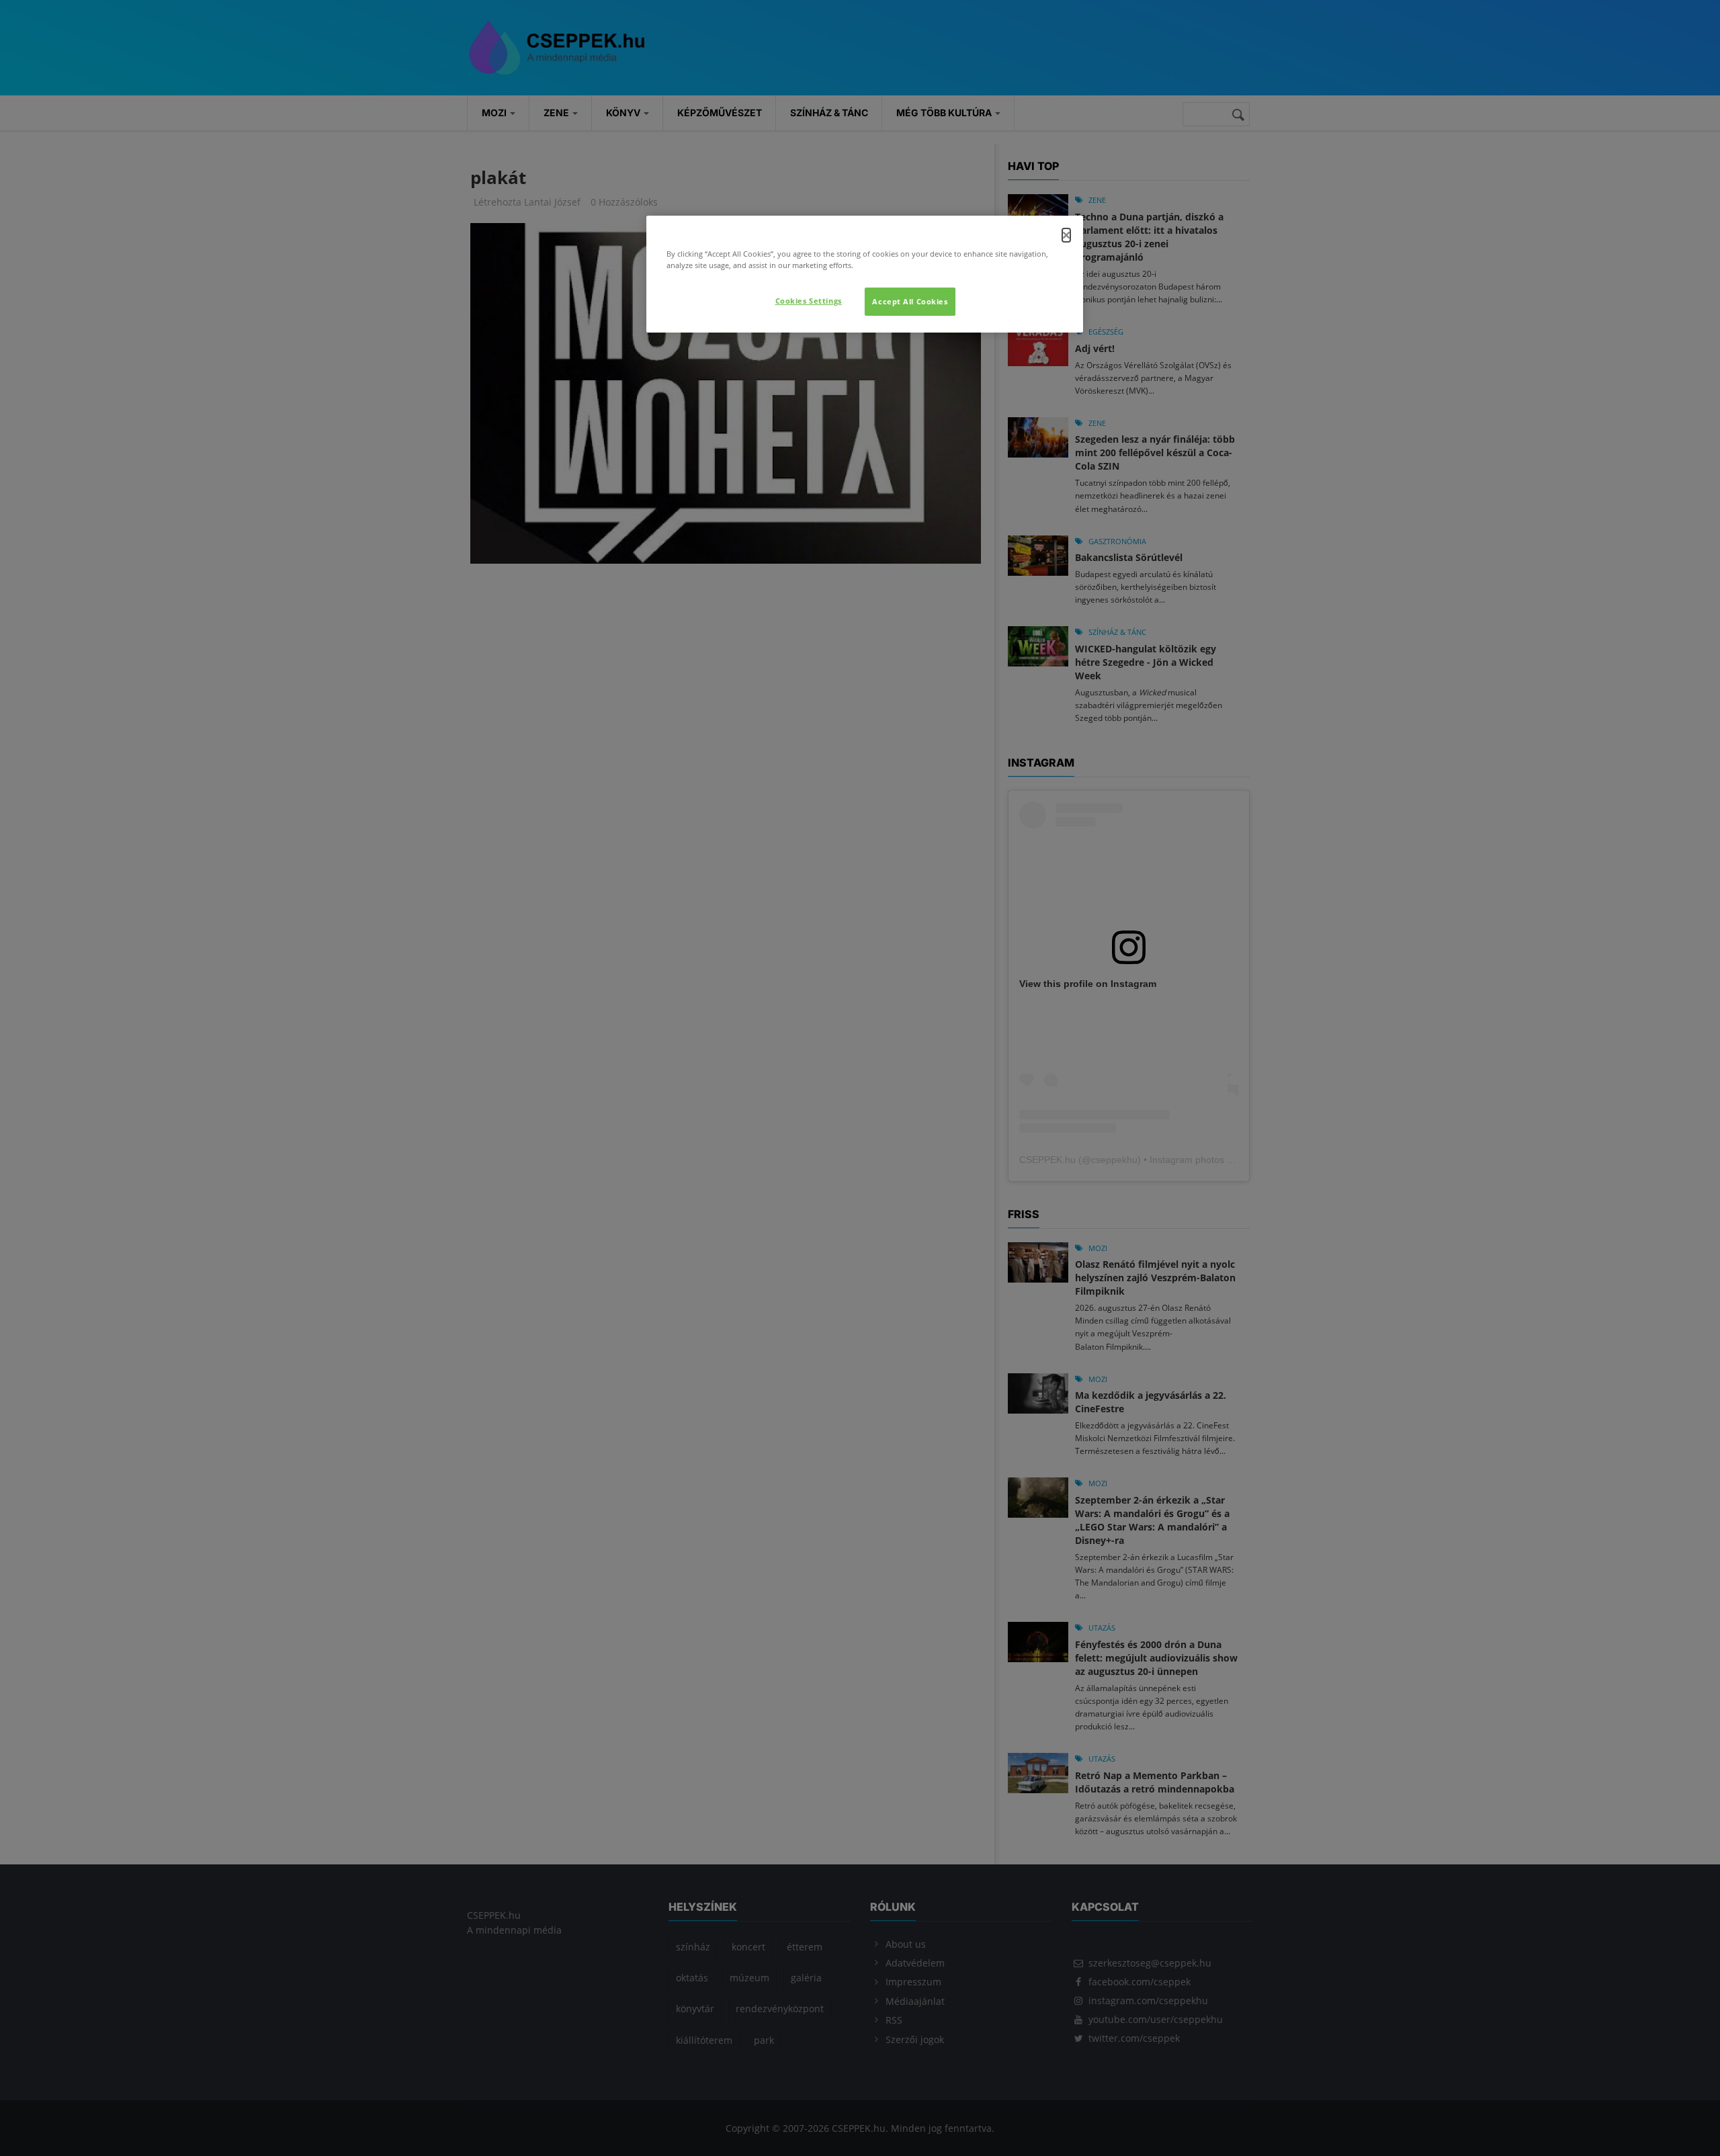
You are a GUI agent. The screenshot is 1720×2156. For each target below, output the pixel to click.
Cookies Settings (809, 301)
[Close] (1066, 235)
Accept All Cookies (910, 301)
